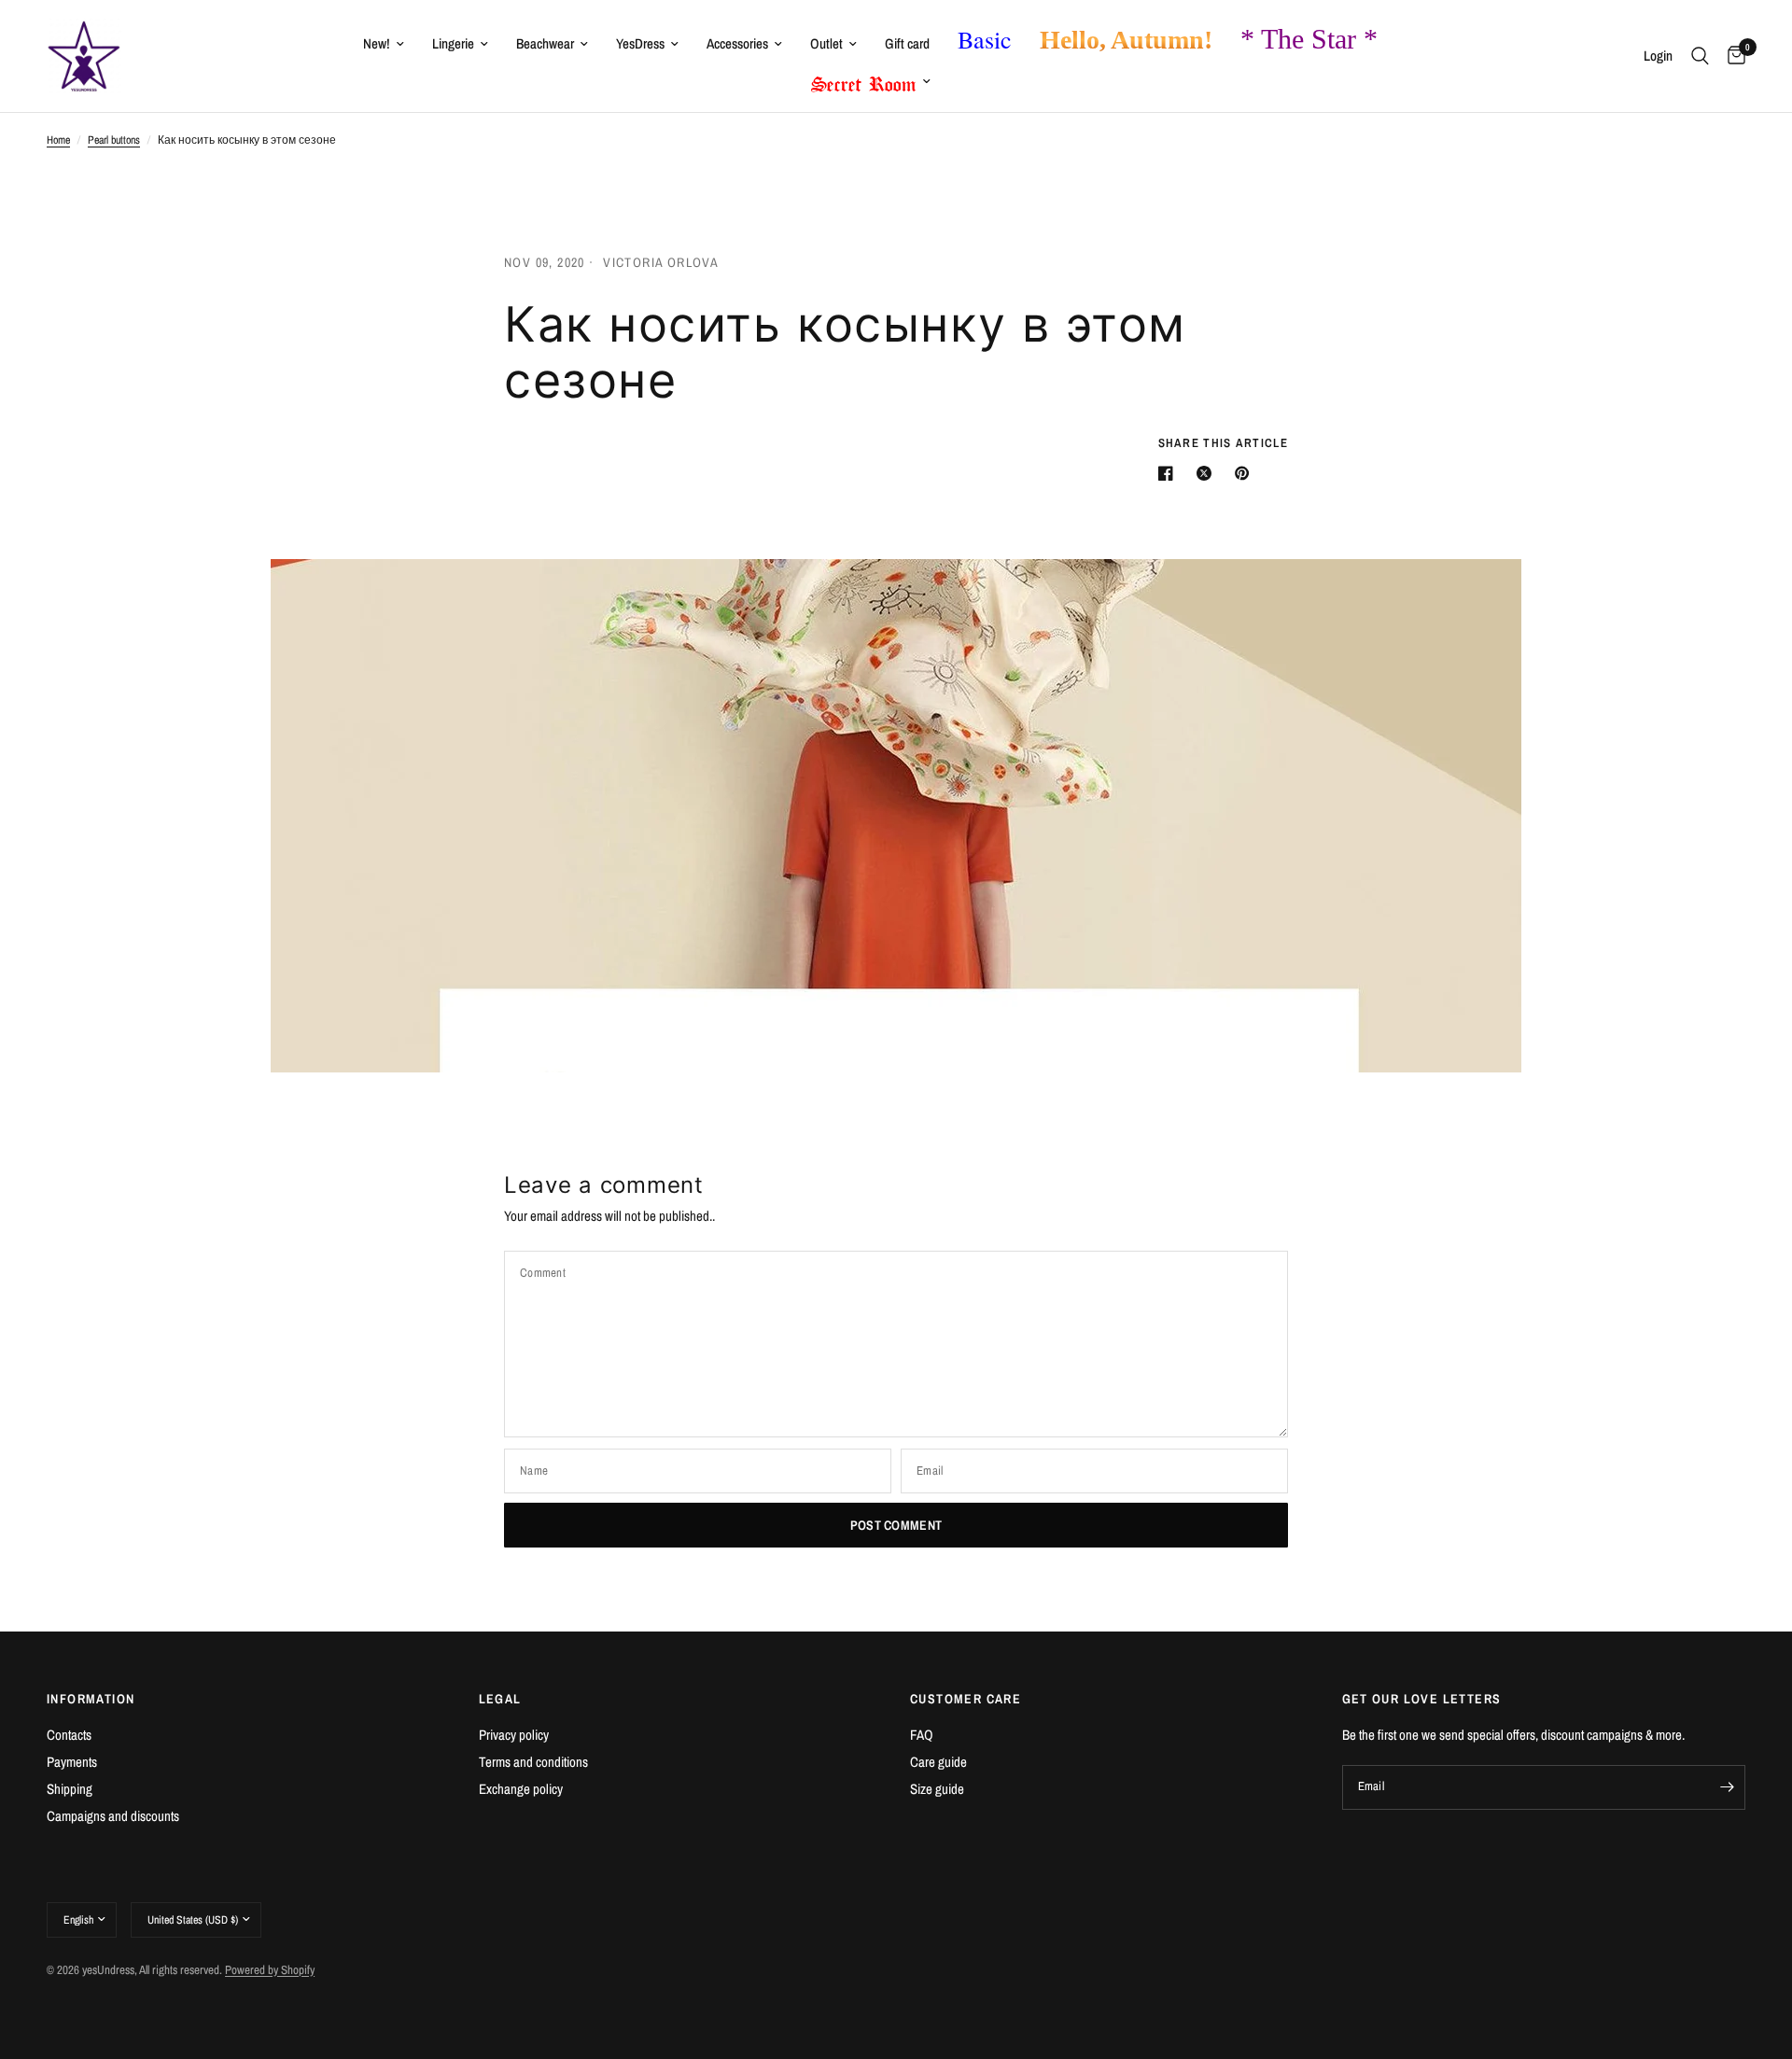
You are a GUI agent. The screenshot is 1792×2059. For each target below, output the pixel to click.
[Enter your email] (1727, 1787)
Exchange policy (521, 1789)
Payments (72, 1762)
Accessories (737, 43)
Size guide (937, 1789)
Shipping (70, 1789)
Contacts (69, 1735)
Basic (985, 39)
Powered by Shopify (270, 1970)
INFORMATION (91, 1699)
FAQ (922, 1735)
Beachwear (545, 43)
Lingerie (453, 43)
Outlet (826, 43)
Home (58, 140)
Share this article (1223, 443)
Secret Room (864, 80)
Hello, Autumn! (1126, 40)
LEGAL (500, 1699)
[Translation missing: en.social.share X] (1208, 473)
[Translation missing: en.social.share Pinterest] (1246, 473)
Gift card (907, 43)
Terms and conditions (533, 1762)
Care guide (938, 1762)
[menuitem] (384, 44)
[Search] (1700, 56)
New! (377, 43)
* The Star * (1309, 39)
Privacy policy (514, 1735)
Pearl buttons (114, 140)
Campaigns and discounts (113, 1816)
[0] (1732, 56)
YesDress (640, 43)
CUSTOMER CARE (966, 1699)
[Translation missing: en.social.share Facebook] (1169, 473)
